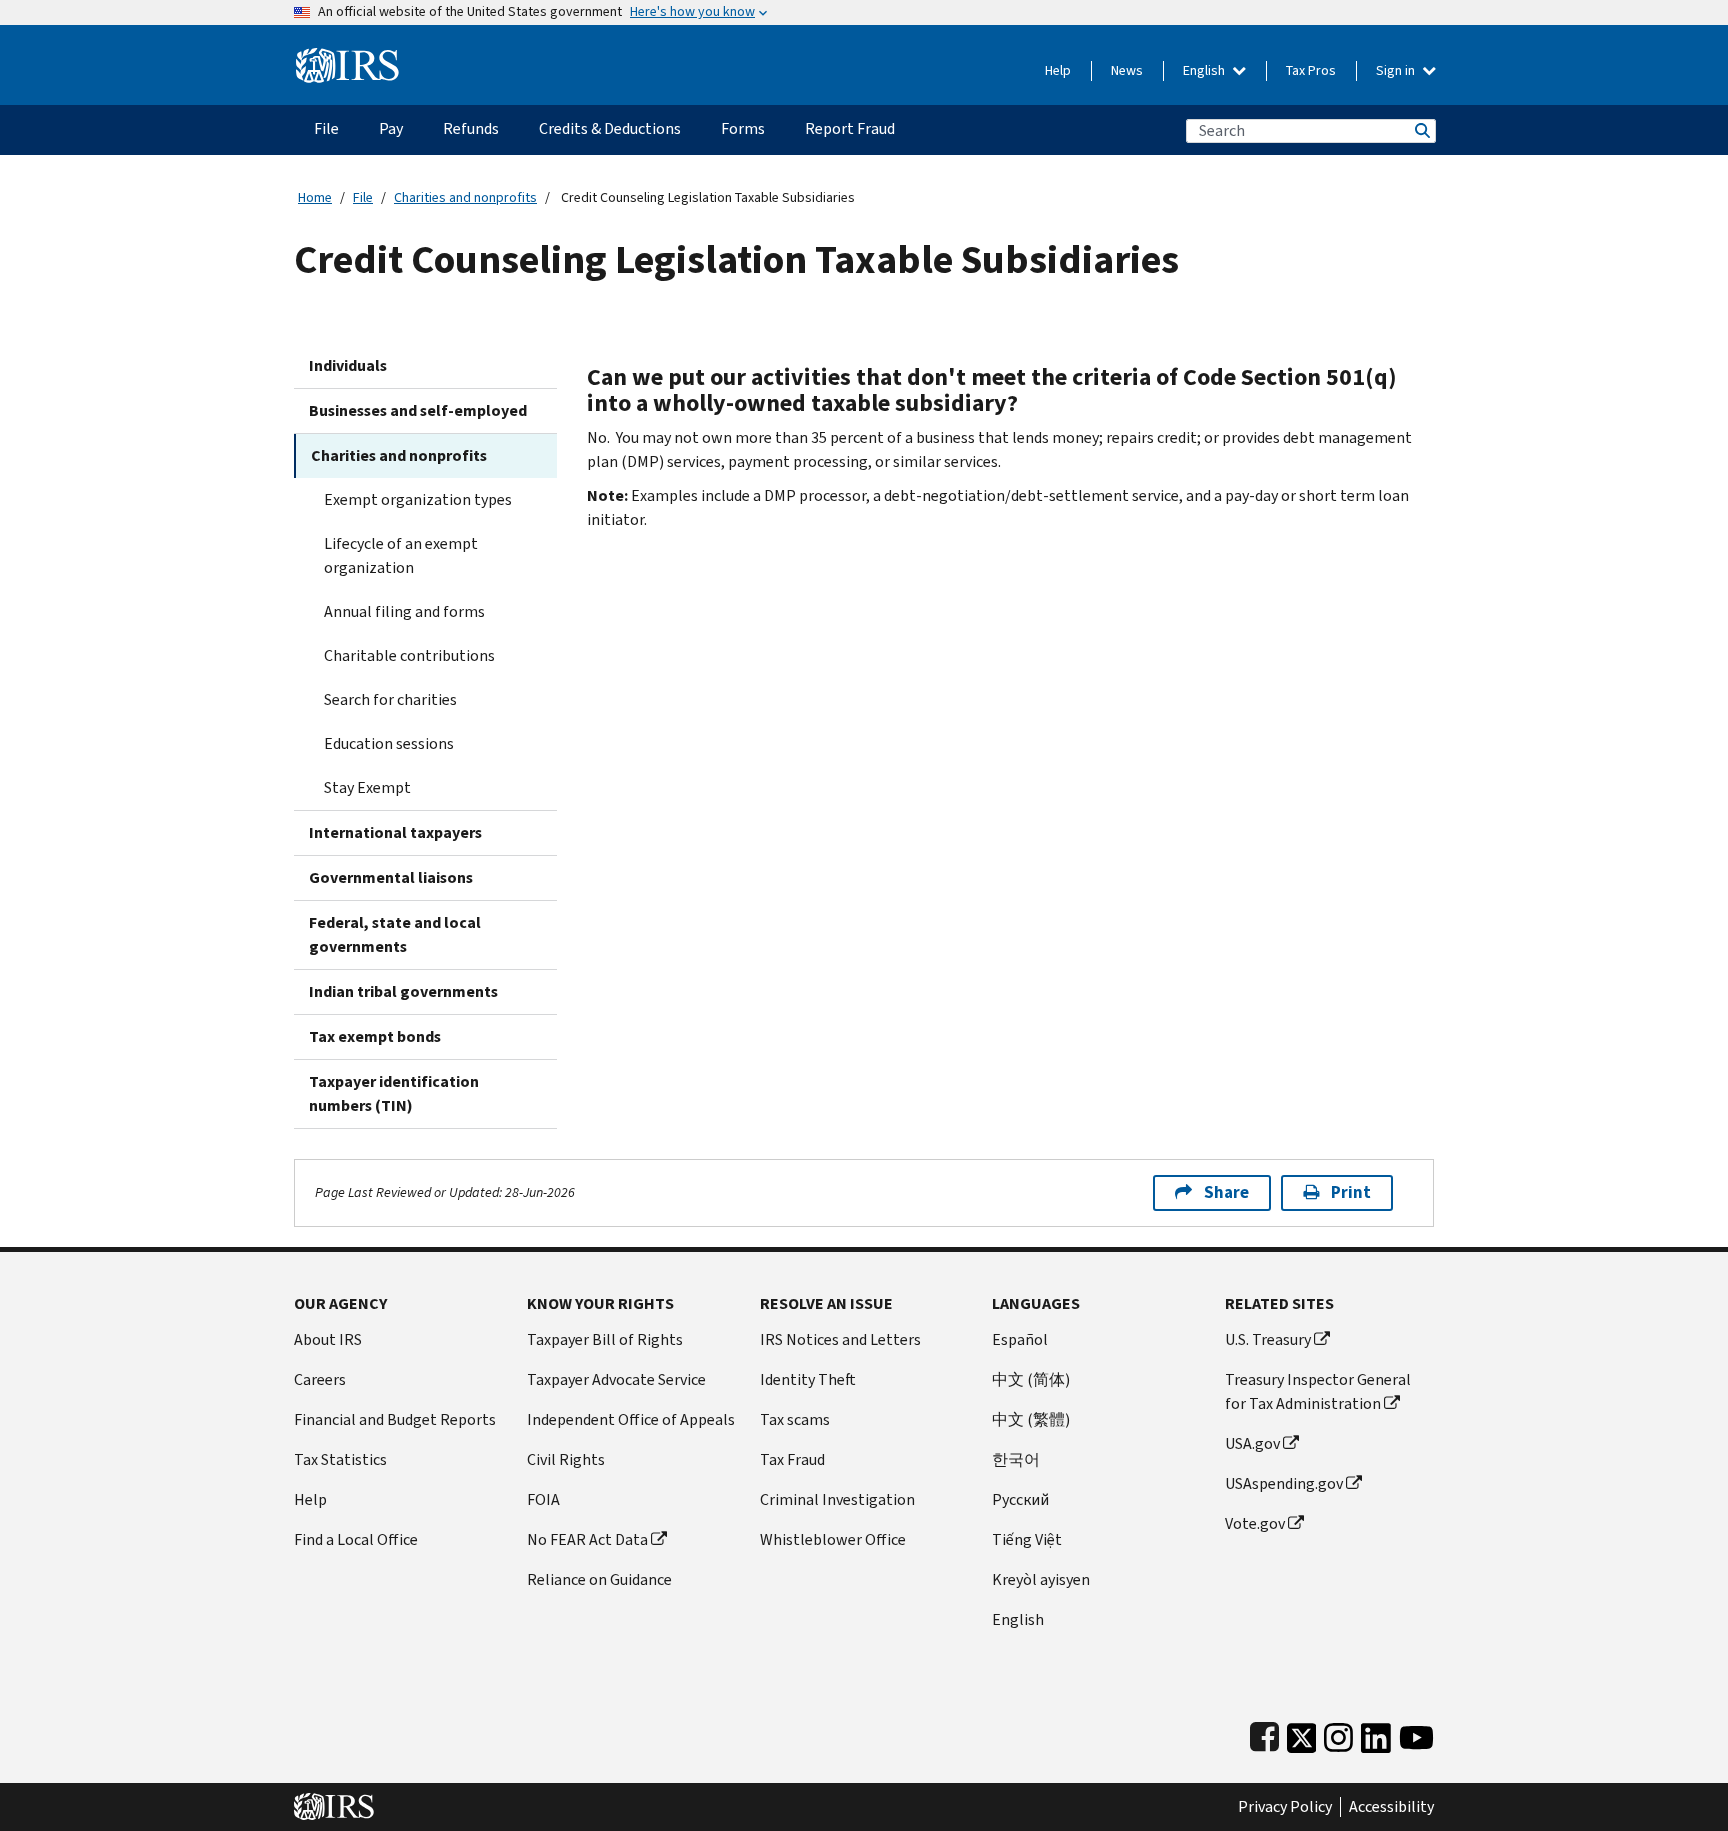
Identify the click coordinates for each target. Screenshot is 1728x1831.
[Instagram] (1338, 1733)
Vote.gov (1255, 1523)
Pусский (1020, 1499)
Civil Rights (566, 1459)
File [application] (326, 128)
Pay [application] (391, 128)
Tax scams (795, 1419)
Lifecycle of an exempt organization (401, 555)
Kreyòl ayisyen (1041, 1579)
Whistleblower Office (833, 1539)
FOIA (543, 1499)
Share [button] (1226, 1192)
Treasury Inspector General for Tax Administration (1318, 1391)
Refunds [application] (471, 128)
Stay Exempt (367, 787)
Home (315, 197)
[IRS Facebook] (1264, 1733)
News (1127, 70)
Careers (320, 1379)
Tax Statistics (340, 1459)
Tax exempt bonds (375, 1036)
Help (1058, 70)
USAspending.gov (1284, 1483)
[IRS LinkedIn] (1376, 1733)
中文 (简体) (1031, 1379)
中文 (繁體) (1031, 1419)
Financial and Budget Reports (395, 1419)
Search (1421, 130)
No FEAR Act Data (587, 1539)
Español (1020, 1339)
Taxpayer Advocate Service (616, 1379)
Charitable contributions (409, 655)
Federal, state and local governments (395, 934)
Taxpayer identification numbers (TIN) (394, 1093)
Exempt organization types (418, 499)
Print (1351, 1192)
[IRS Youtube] (1416, 1733)
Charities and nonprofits (465, 197)
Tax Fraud (792, 1459)
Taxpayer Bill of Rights (605, 1339)
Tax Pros (1311, 70)
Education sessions (389, 743)
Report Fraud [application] (850, 128)
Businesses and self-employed (418, 410)
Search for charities (390, 699)
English (1205, 70)
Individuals (348, 365)
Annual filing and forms (404, 611)
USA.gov (1252, 1443)
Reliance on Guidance (599, 1579)
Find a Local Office (356, 1539)
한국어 (1016, 1459)
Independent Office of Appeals (631, 1419)
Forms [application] (743, 128)
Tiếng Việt (1027, 1539)
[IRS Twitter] (1302, 1733)
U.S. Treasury (1268, 1339)
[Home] (347, 57)
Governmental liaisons (391, 877)
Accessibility (1391, 1807)
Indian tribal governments (403, 991)
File (363, 197)
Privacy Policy (1285, 1807)
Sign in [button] (1397, 70)
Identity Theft (808, 1379)
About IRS (328, 1339)
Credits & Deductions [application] (610, 128)
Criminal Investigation (837, 1499)
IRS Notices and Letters (840, 1339)
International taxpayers (395, 832)
